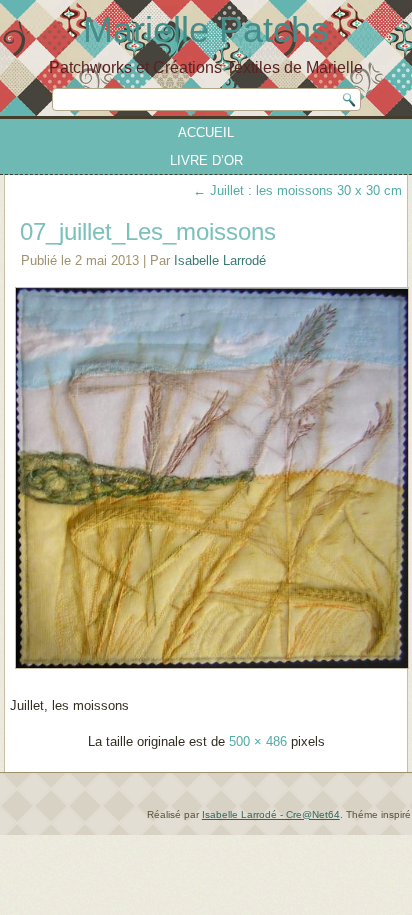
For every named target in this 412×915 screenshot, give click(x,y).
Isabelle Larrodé (220, 260)
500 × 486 (258, 741)
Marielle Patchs (206, 29)
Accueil (206, 132)
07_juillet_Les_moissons (148, 231)
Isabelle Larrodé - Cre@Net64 (271, 814)
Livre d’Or (206, 160)
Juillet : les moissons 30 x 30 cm (297, 190)
